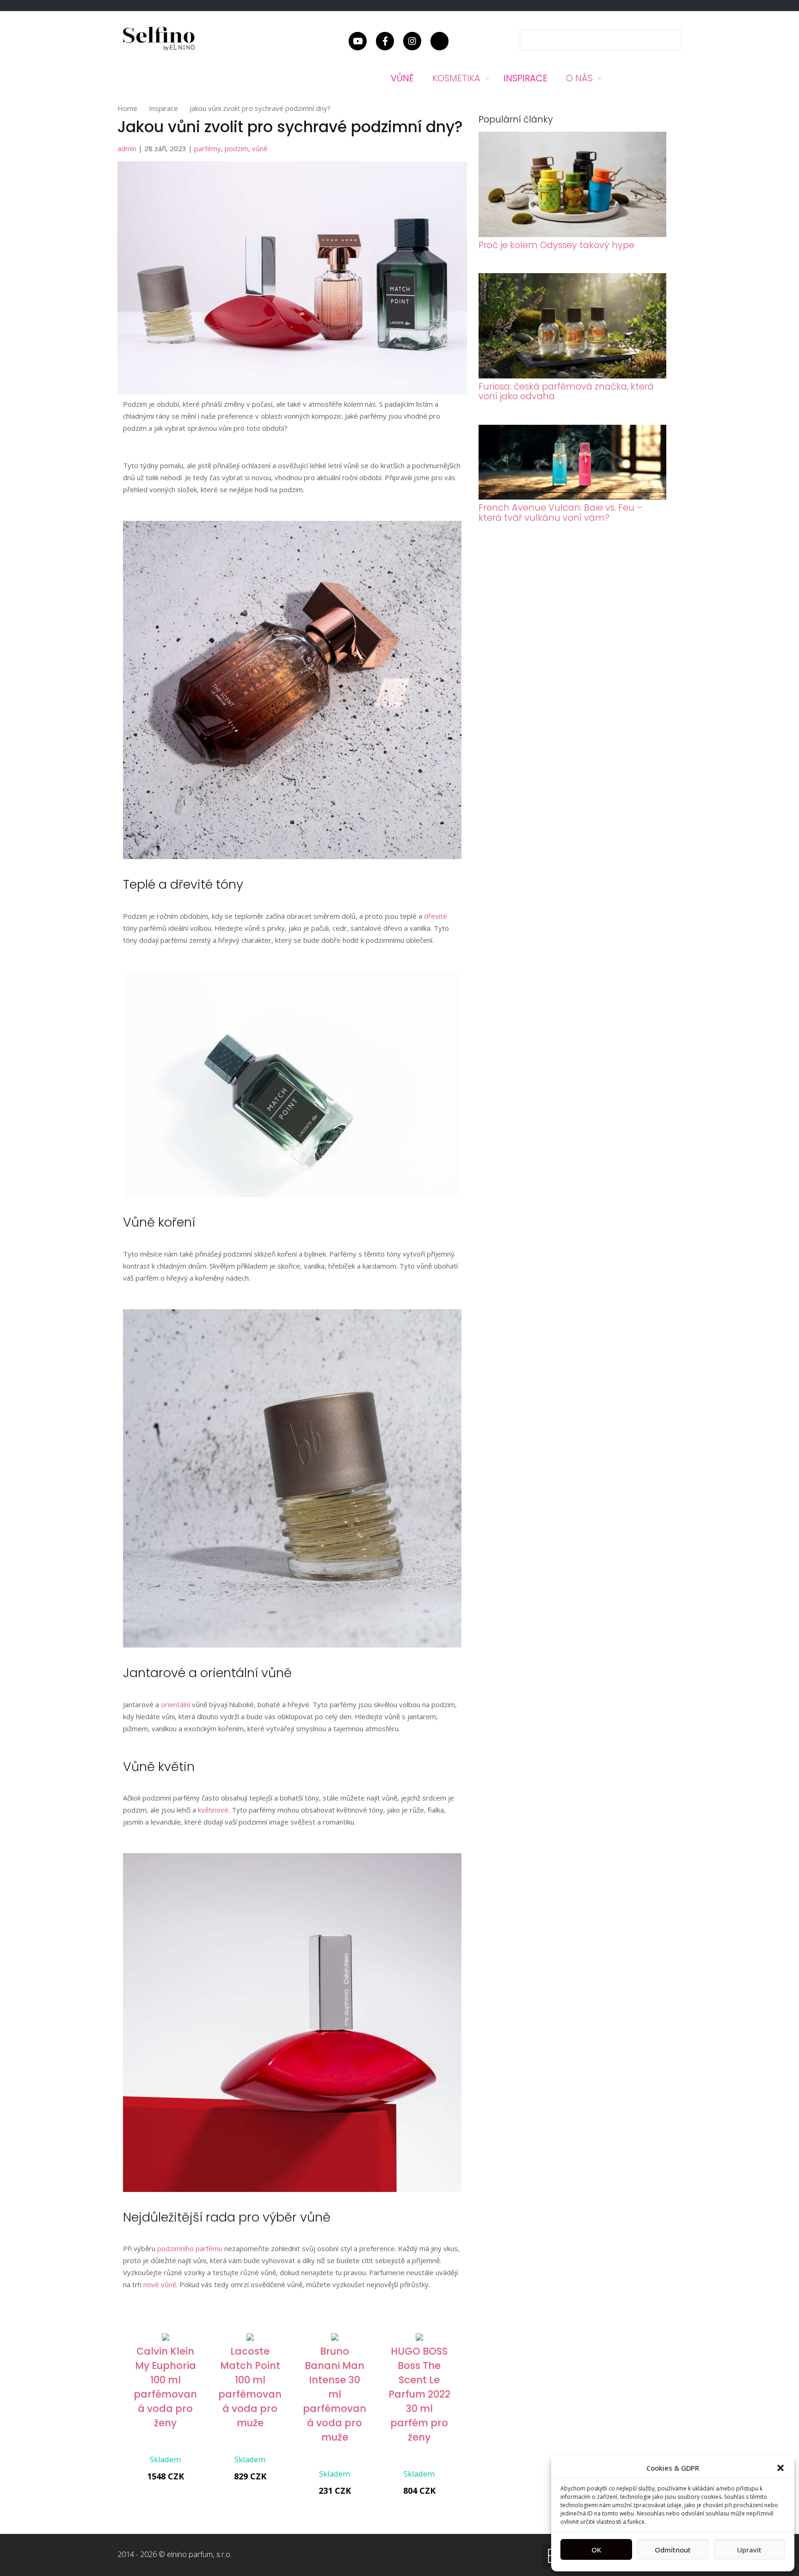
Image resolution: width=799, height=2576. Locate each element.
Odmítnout (673, 2550)
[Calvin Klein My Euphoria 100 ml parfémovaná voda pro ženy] (166, 2338)
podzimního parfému (190, 2248)
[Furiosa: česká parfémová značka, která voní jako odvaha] (573, 376)
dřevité (436, 916)
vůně (260, 148)
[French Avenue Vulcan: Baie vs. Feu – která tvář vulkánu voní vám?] (573, 497)
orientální (175, 1704)
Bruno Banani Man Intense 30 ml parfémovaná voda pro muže (335, 2394)
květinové (213, 1810)
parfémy (208, 148)
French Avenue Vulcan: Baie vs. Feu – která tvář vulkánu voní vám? (560, 513)
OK (596, 2550)
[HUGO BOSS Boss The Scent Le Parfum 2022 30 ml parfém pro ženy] (419, 2338)
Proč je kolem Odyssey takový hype (556, 245)
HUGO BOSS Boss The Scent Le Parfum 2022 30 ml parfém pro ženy (419, 2394)
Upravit (749, 2550)
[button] (781, 2468)
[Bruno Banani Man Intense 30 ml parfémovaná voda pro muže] (335, 2338)
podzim (237, 148)
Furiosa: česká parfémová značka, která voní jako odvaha (566, 391)
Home (127, 108)
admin (127, 148)
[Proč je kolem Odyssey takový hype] (573, 234)
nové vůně (160, 2284)
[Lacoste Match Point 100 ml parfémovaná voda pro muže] (250, 2338)
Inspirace (163, 108)
